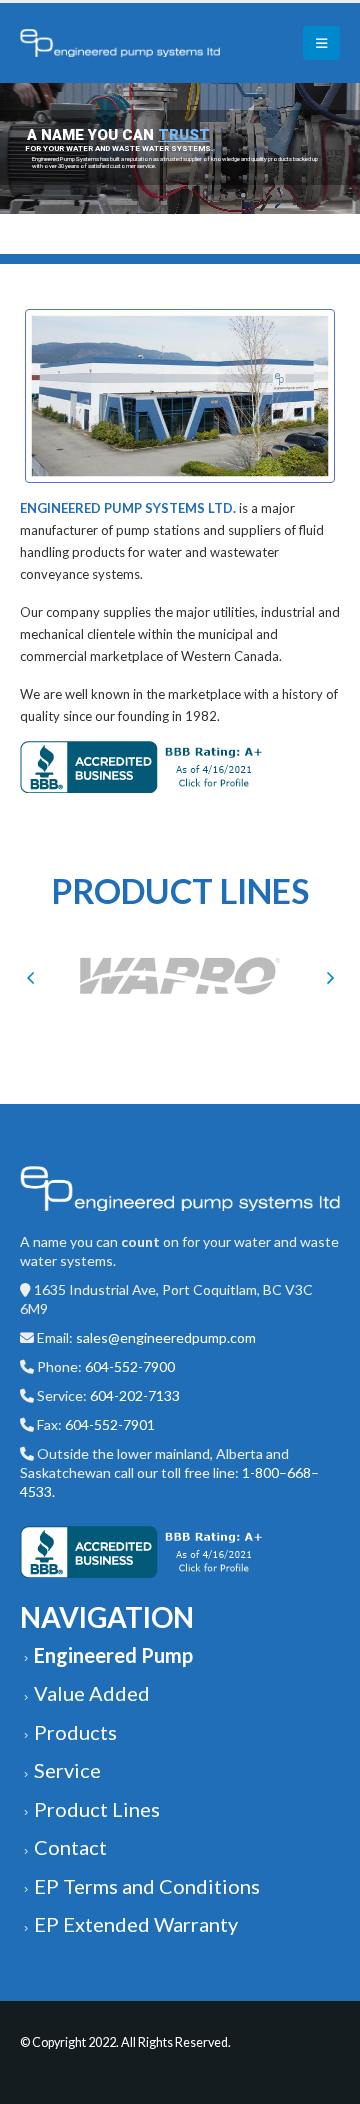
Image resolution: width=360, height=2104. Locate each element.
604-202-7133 (135, 1395)
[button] (30, 977)
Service (67, 1770)
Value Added (92, 1693)
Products (75, 1732)
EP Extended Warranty (136, 1924)
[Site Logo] (120, 43)
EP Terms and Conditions (147, 1886)
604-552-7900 (130, 1366)
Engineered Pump (113, 1655)
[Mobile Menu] (321, 43)
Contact (70, 1847)
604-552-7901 (110, 1424)
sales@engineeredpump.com (166, 1337)
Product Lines (97, 1809)
